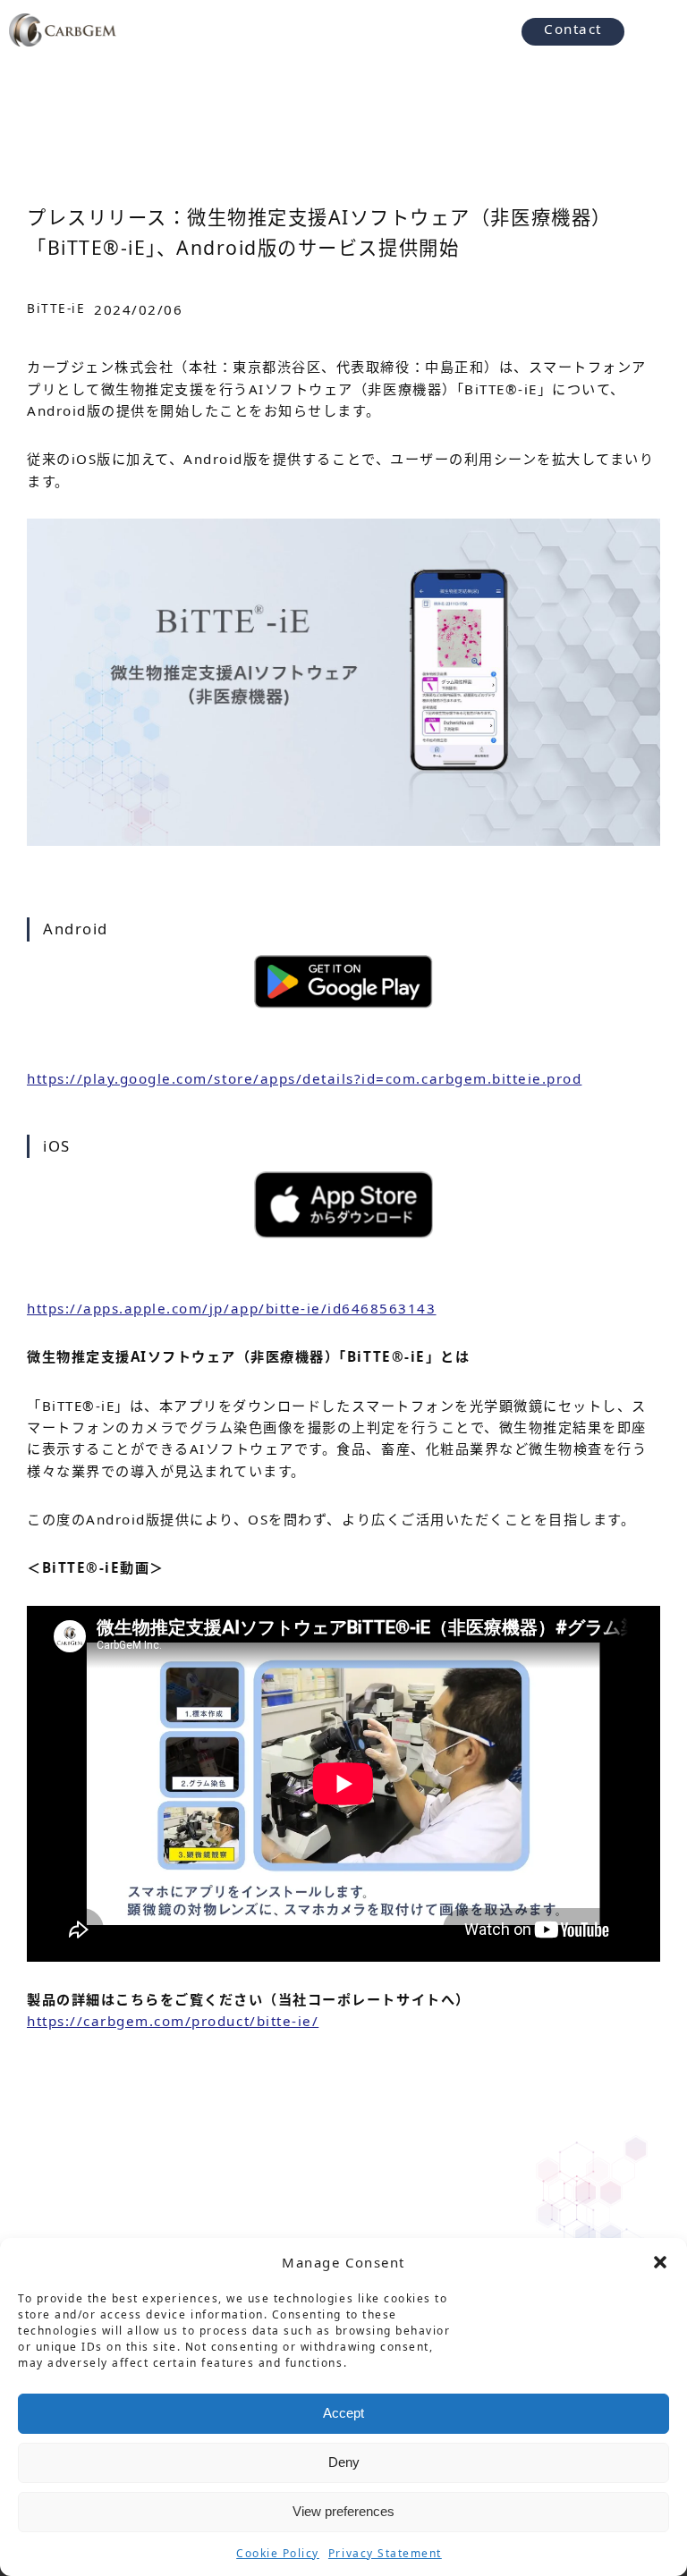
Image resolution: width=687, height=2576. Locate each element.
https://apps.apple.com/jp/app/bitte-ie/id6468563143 (232, 1308)
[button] (660, 2262)
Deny (344, 2462)
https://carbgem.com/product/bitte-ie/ (173, 2021)
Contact (573, 29)
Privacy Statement (385, 2553)
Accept (343, 2413)
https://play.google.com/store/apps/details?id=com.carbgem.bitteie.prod (304, 1078)
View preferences (343, 2511)
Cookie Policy (278, 2553)
